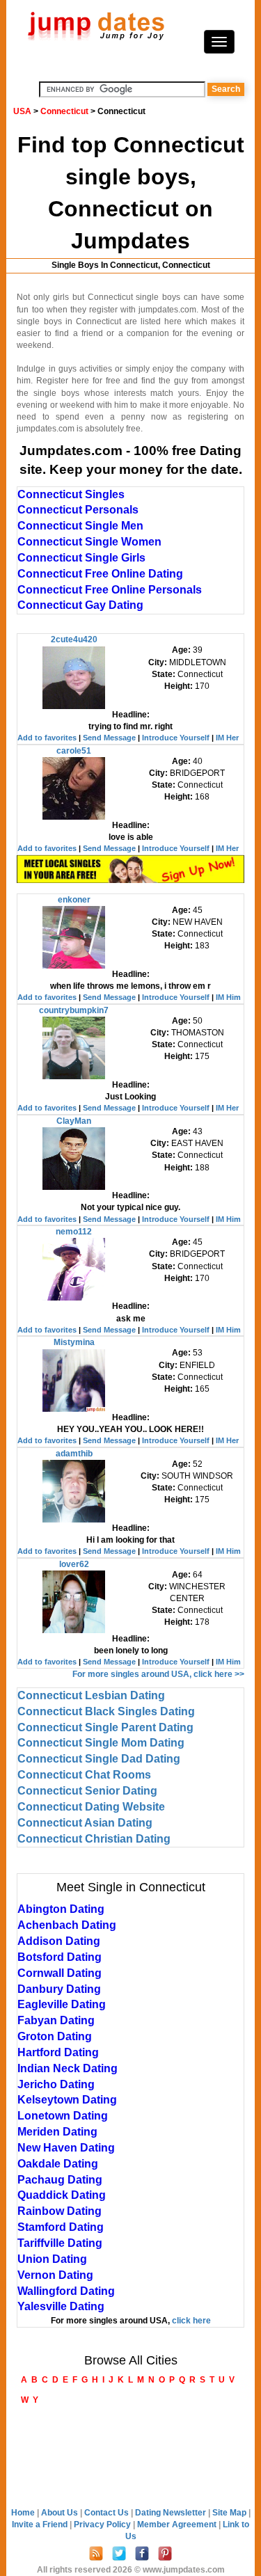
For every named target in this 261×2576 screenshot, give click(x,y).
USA (22, 111)
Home (23, 2513)
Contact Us (108, 2513)
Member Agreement (178, 2525)
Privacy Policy (103, 2525)
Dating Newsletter (172, 2513)
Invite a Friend (41, 2525)
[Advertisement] (131, 2458)
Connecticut (64, 111)
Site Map (230, 2513)
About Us (61, 2513)
